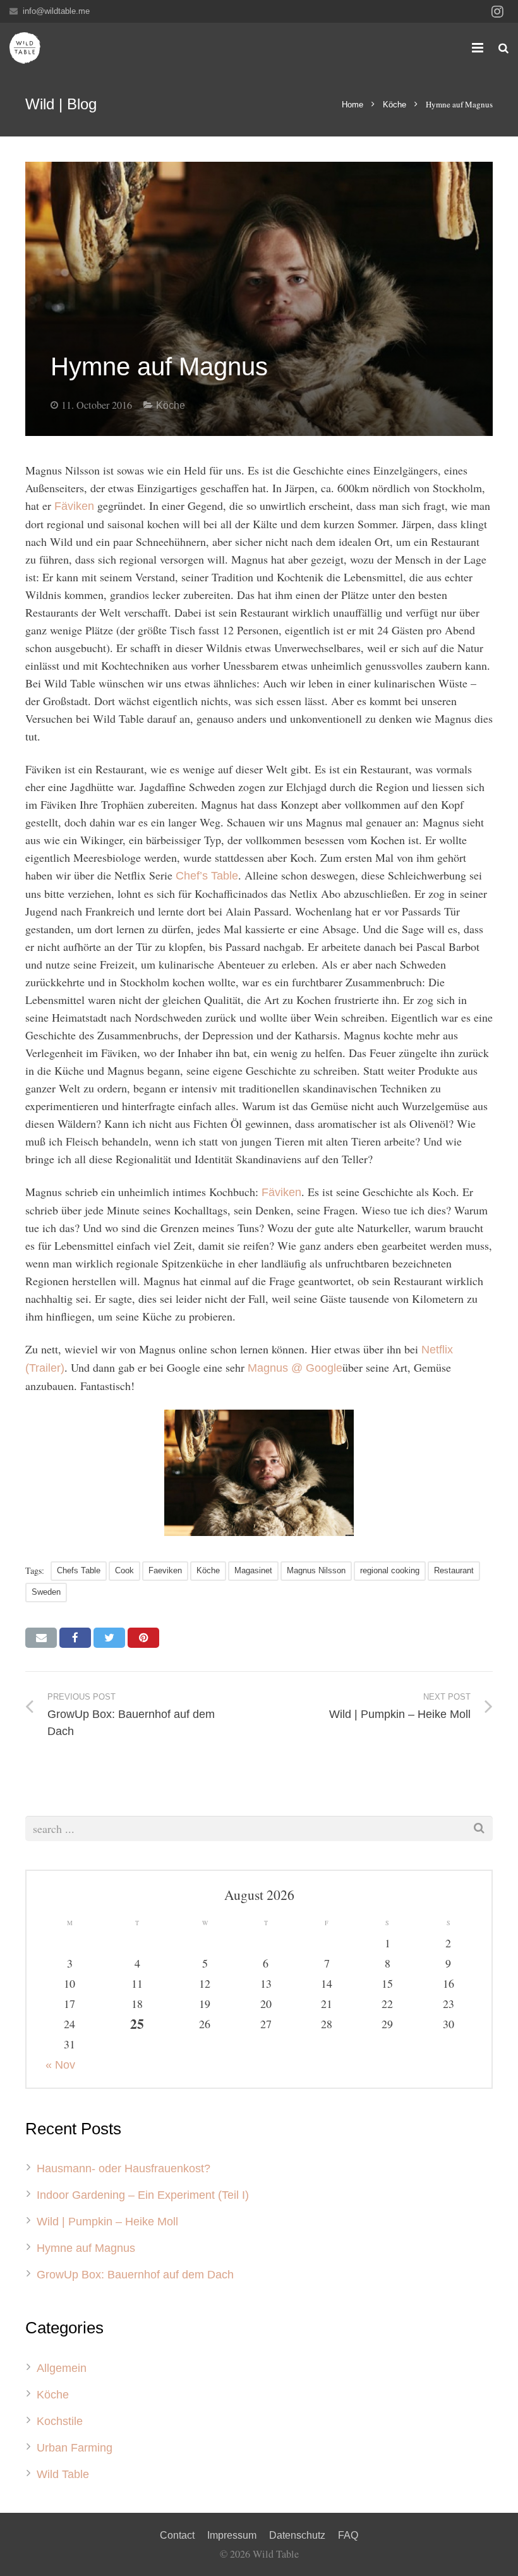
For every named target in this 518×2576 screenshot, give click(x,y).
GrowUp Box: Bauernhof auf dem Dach (135, 2275)
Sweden (46, 1592)
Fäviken (74, 506)
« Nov (60, 2065)
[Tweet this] (109, 1638)
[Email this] (41, 1638)
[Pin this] (143, 1638)
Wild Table (63, 2474)
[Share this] (75, 1638)
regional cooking (390, 1570)
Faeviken (165, 1570)
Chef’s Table (207, 876)
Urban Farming (75, 2448)
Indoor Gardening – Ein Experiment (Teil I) (143, 2195)
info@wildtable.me (56, 11)
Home (352, 105)
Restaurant (454, 1570)
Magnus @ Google (295, 1368)
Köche (395, 105)
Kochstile (60, 2421)
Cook (124, 1570)
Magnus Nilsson (316, 1570)
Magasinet (253, 1570)
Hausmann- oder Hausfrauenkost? (123, 2168)
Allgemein (62, 2368)
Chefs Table (79, 1570)
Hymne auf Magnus (86, 2248)
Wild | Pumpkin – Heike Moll (107, 2222)
